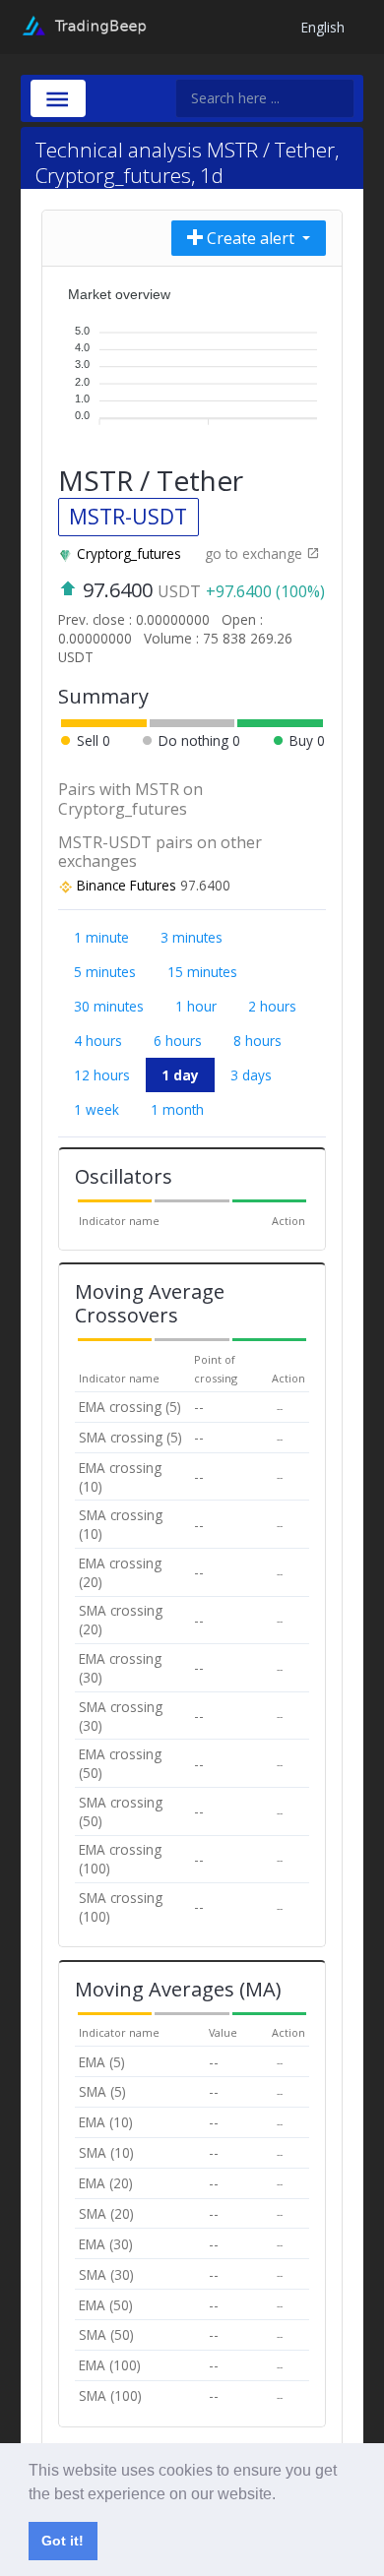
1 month (177, 1109)
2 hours (272, 1006)
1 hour (196, 1006)
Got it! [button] (63, 2541)
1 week (96, 1109)
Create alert (251, 238)
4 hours (98, 1041)
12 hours (102, 1075)
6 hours (178, 1041)
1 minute (101, 937)
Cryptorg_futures (129, 553)
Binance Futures (127, 885)
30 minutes (109, 1006)
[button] (283, 2495)
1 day (180, 1075)
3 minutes (192, 937)
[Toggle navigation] (58, 98)
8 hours (257, 1041)
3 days (251, 1075)
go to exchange (256, 553)
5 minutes (105, 972)
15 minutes (202, 972)
